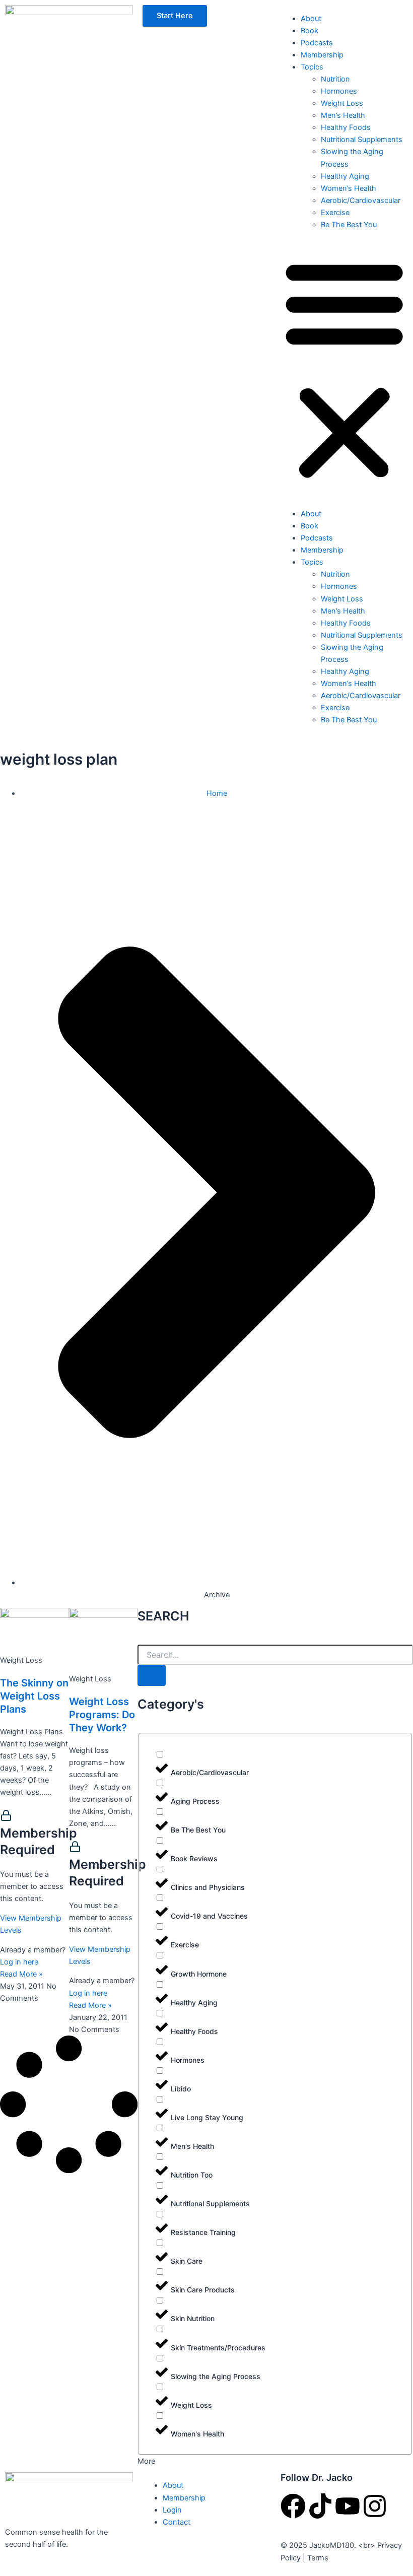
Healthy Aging (345, 176)
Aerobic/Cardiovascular (361, 200)
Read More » (21, 1974)
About (311, 19)
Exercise (335, 213)
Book (309, 31)
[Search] (152, 1676)
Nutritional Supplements (362, 140)
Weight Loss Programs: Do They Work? (102, 1715)
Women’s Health (349, 188)
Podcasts (317, 43)
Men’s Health (343, 115)
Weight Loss (342, 103)
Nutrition (335, 79)
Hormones (339, 91)
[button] (344, 369)
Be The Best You (349, 225)
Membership (322, 55)
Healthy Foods (346, 127)
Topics (312, 67)
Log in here (19, 1962)
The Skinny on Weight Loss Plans (34, 1696)
